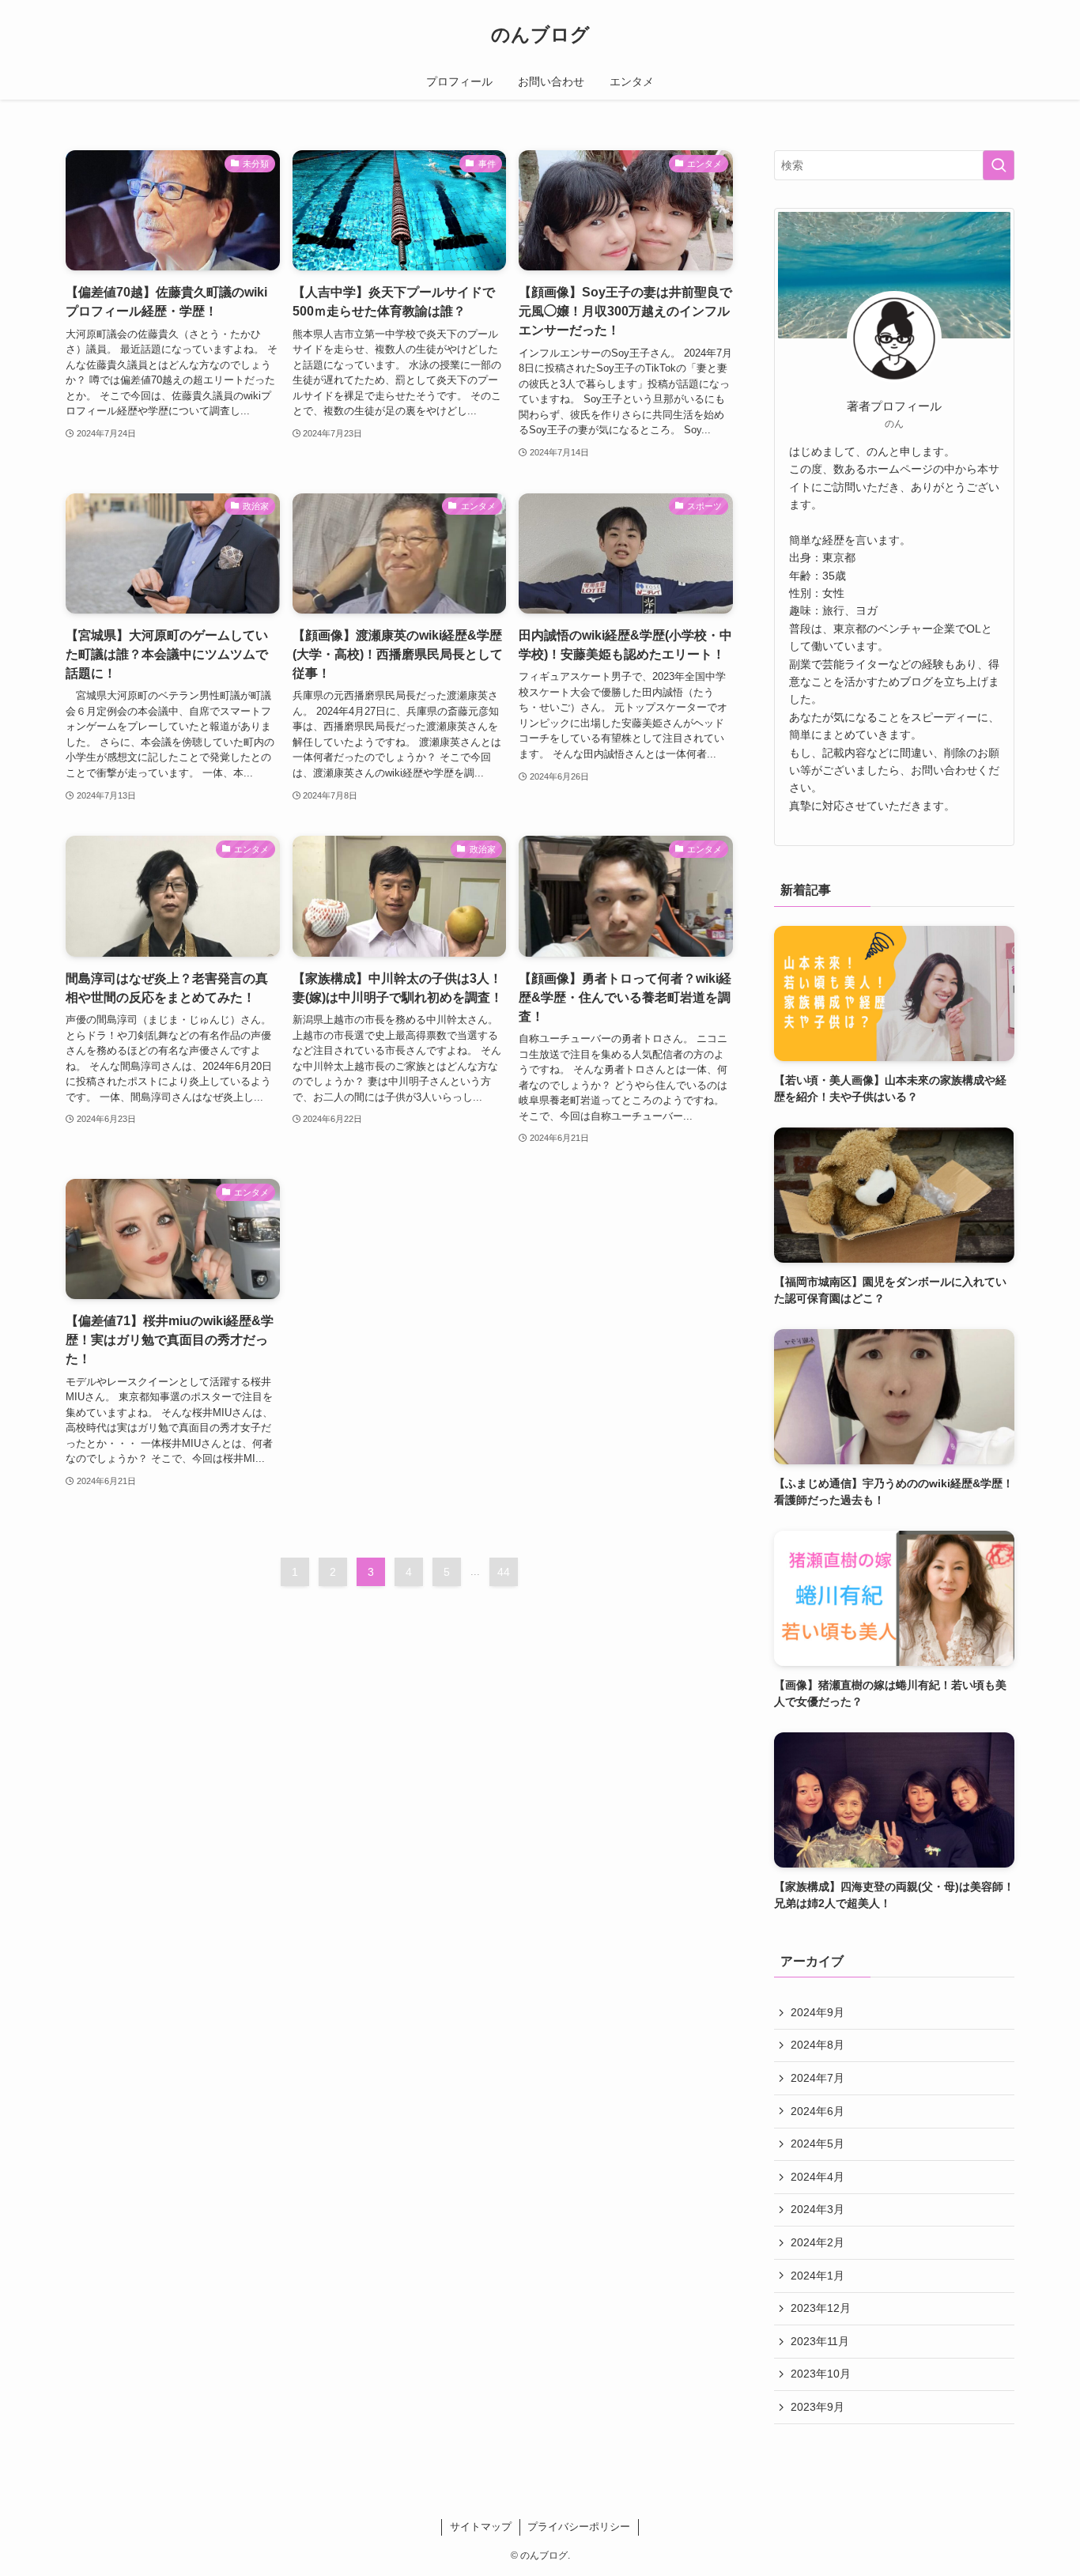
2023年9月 (818, 2407)
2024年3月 (818, 2209)
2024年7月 (818, 2078)
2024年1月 (818, 2276)
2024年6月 (818, 2111)
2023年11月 (820, 2341)
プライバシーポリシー (579, 2527)
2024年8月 (818, 2045)
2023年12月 (821, 2308)
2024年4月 (818, 2177)
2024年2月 (818, 2242)
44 (504, 1572)
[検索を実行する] (999, 165)
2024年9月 (818, 2012)
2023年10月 (821, 2374)
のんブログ (540, 35)
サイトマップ (481, 2527)
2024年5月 (818, 2144)
